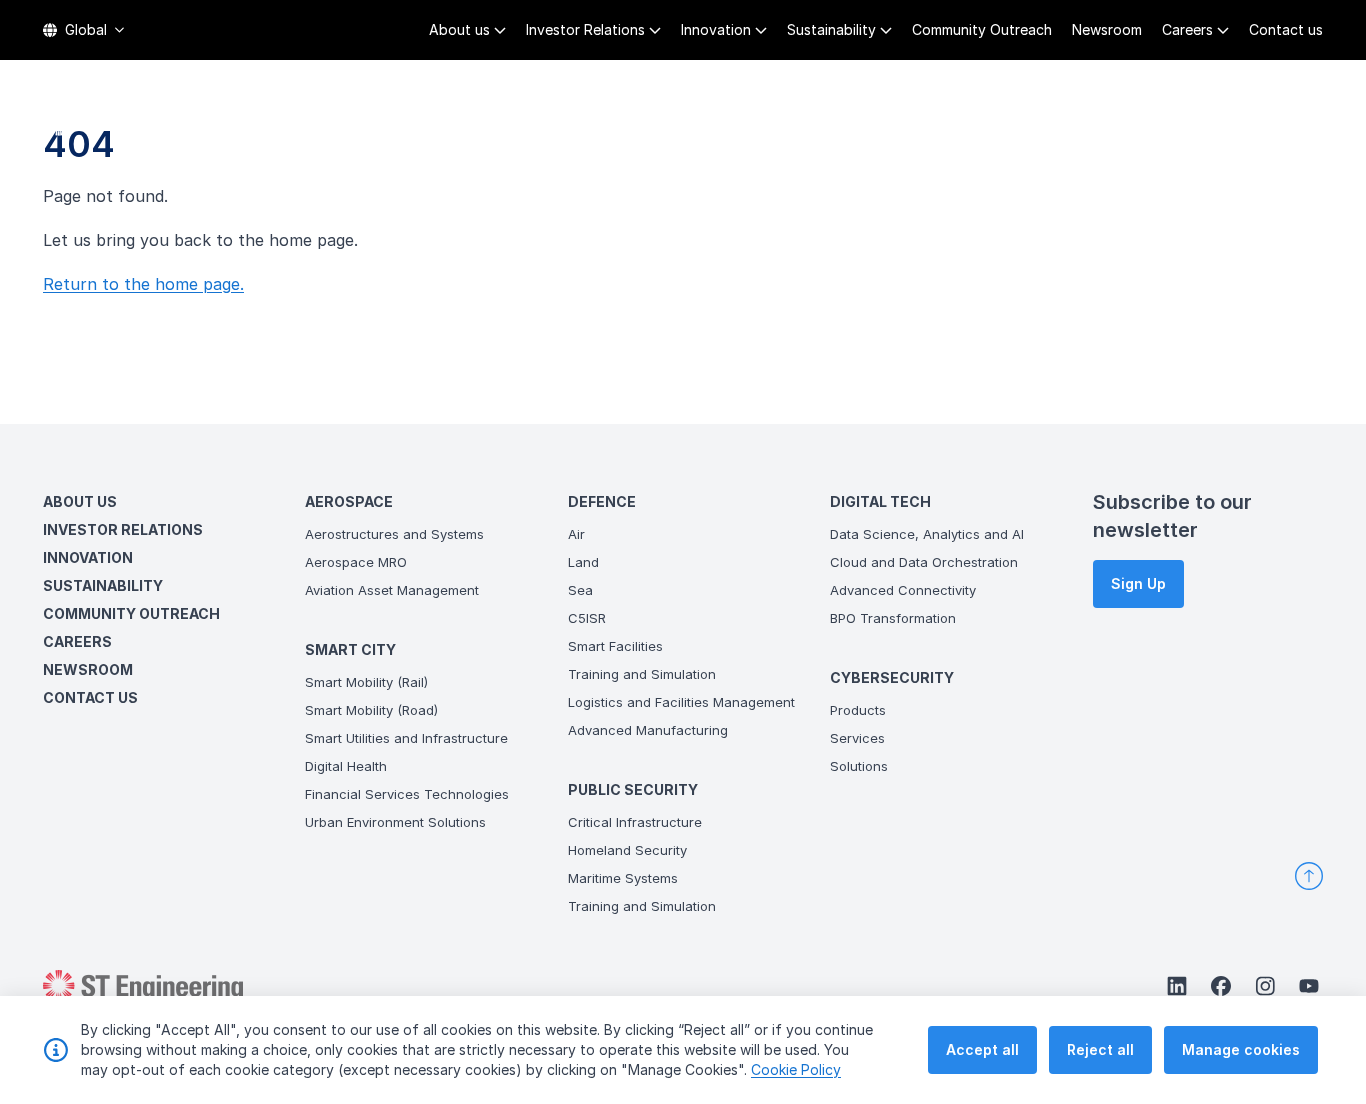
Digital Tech (1074, 120)
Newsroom (1107, 29)
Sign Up (1138, 583)
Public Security (929, 120)
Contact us (1286, 29)
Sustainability (831, 29)
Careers (1187, 29)
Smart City (697, 120)
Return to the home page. (143, 284)
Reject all (1100, 1049)
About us (459, 29)
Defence (803, 120)
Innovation (716, 29)
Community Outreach (982, 29)
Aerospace (579, 120)
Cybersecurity (1216, 120)
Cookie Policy (796, 1069)
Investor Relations (585, 29)
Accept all (982, 1049)
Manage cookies (1241, 1049)
